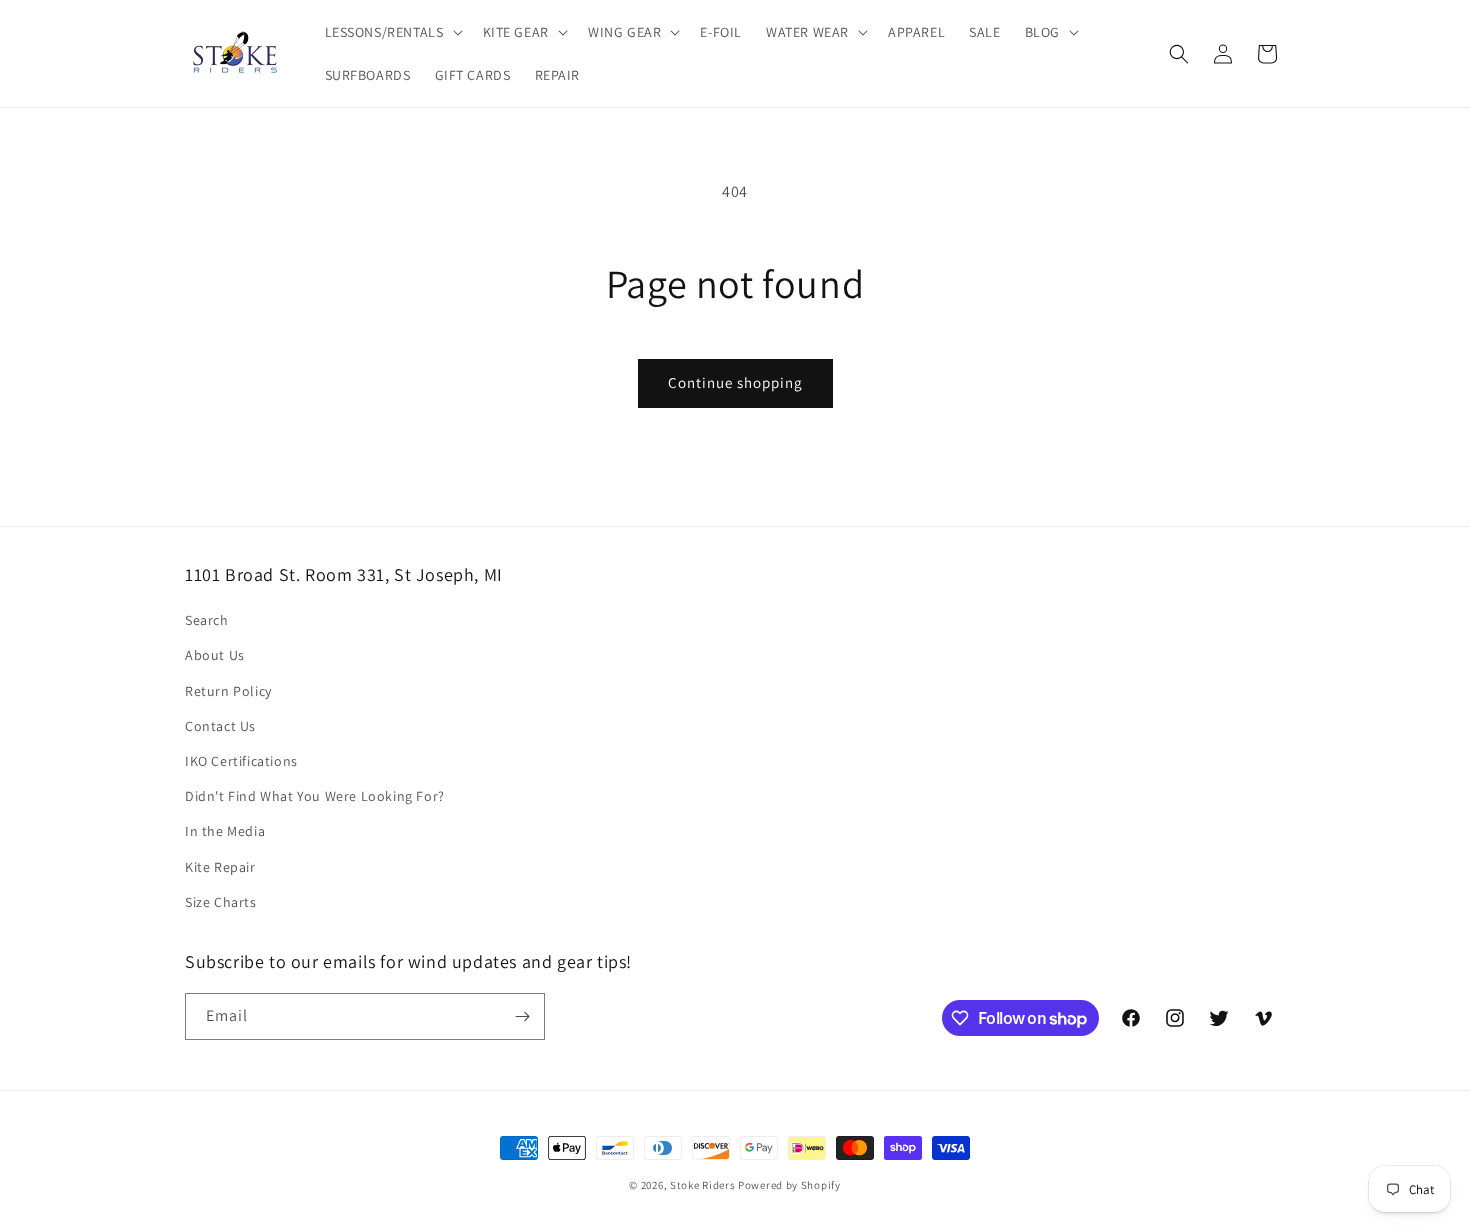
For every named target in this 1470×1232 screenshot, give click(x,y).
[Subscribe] (522, 1016)
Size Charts (221, 902)
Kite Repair (220, 867)
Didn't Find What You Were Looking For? (315, 796)
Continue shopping (735, 382)
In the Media (225, 831)
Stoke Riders (704, 1185)
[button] (392, 32)
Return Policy (228, 691)
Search (207, 620)
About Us (215, 655)
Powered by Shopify (789, 1185)
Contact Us (220, 726)
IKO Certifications (241, 761)
